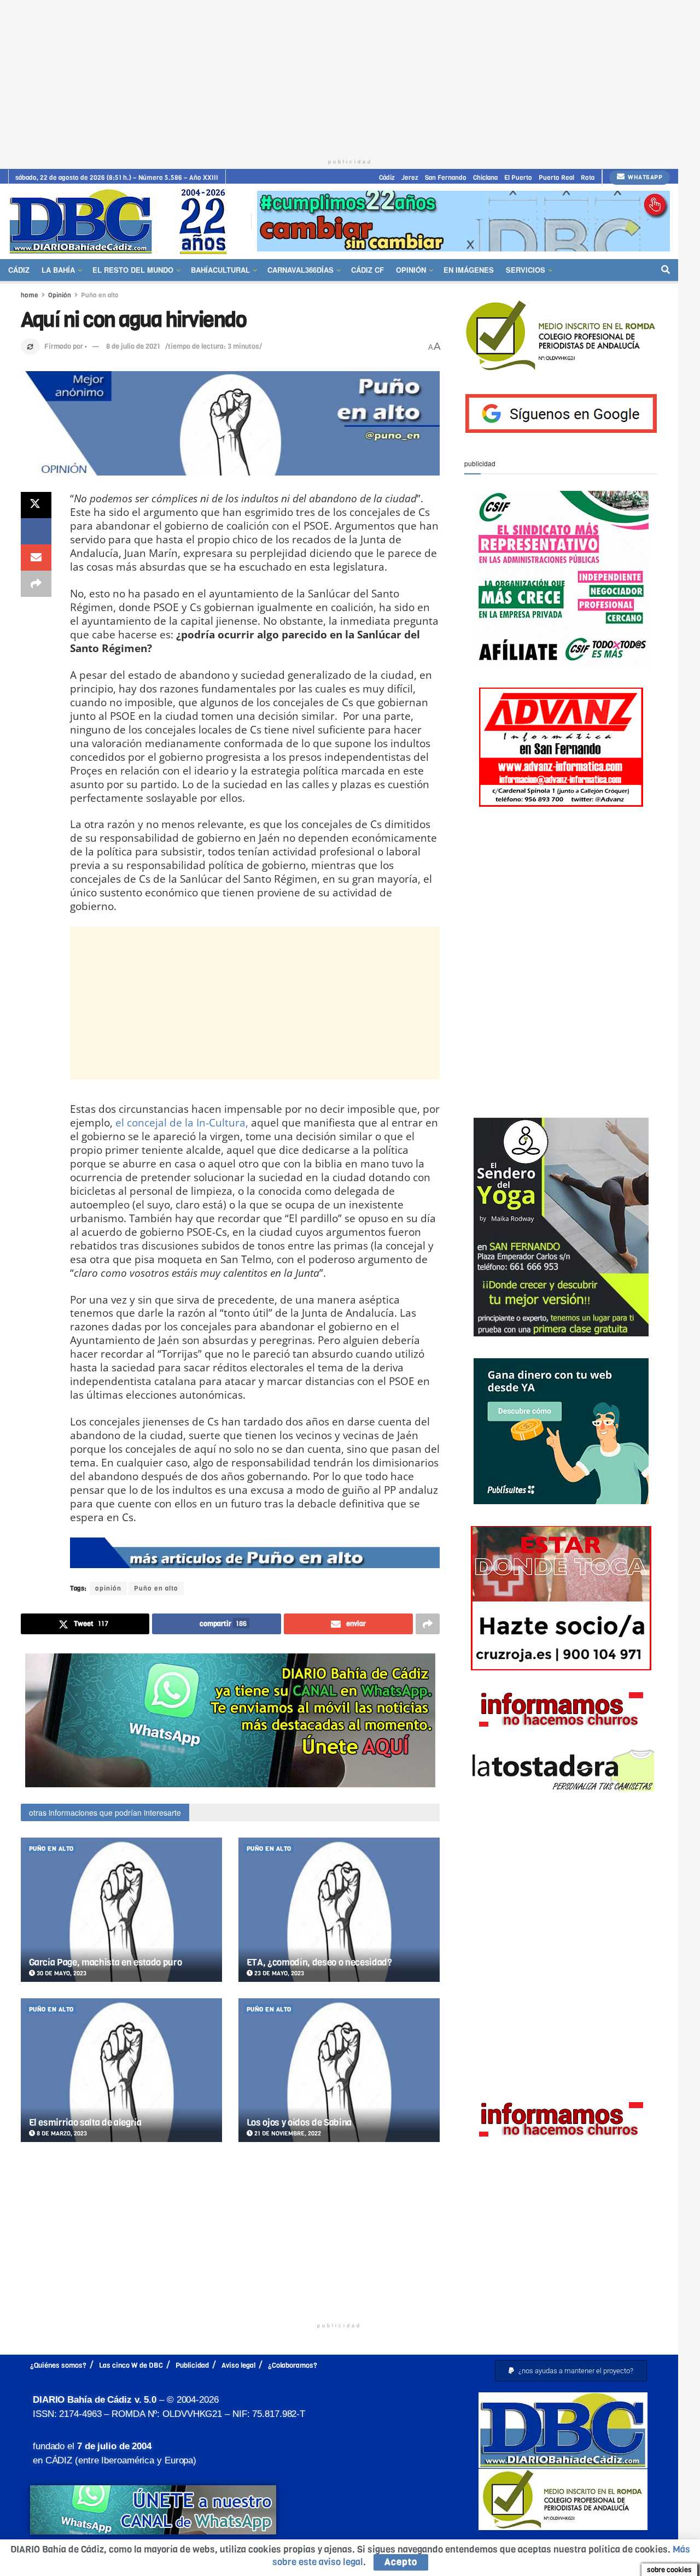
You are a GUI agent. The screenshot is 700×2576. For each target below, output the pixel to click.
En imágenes (469, 270)
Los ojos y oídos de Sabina (299, 2123)
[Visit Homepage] (122, 221)
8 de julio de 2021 (133, 346)
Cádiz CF (367, 270)
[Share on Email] (36, 558)
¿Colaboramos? (293, 2365)
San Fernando (446, 178)
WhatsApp (644, 177)
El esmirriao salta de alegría (85, 2123)
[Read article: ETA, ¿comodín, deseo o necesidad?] (339, 1909)
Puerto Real (556, 178)
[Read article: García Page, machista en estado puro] (121, 1909)
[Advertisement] (350, 77)
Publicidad (192, 2365)
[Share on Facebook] (36, 531)
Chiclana (485, 178)
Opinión (411, 270)
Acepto (401, 2562)
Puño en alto (100, 295)
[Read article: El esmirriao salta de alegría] (121, 2070)
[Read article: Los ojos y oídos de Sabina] (339, 2070)
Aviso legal (238, 2365)
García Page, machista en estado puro (106, 1962)
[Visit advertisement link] (463, 221)
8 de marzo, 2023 (61, 2134)
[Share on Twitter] (36, 505)
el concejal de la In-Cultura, (182, 1122)
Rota (588, 178)
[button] (571, 2371)
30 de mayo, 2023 (61, 1973)
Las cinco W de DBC (131, 2365)
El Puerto (518, 178)
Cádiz (387, 178)
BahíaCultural (220, 270)
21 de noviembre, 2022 (287, 2134)
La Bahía (58, 270)
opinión (108, 1588)
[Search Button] (666, 270)
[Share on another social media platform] (36, 584)
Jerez (410, 178)
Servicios (526, 270)
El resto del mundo (133, 270)
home (30, 295)
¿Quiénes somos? (58, 2365)
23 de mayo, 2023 (278, 1973)
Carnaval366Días (301, 270)
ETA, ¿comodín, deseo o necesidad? (319, 1962)
